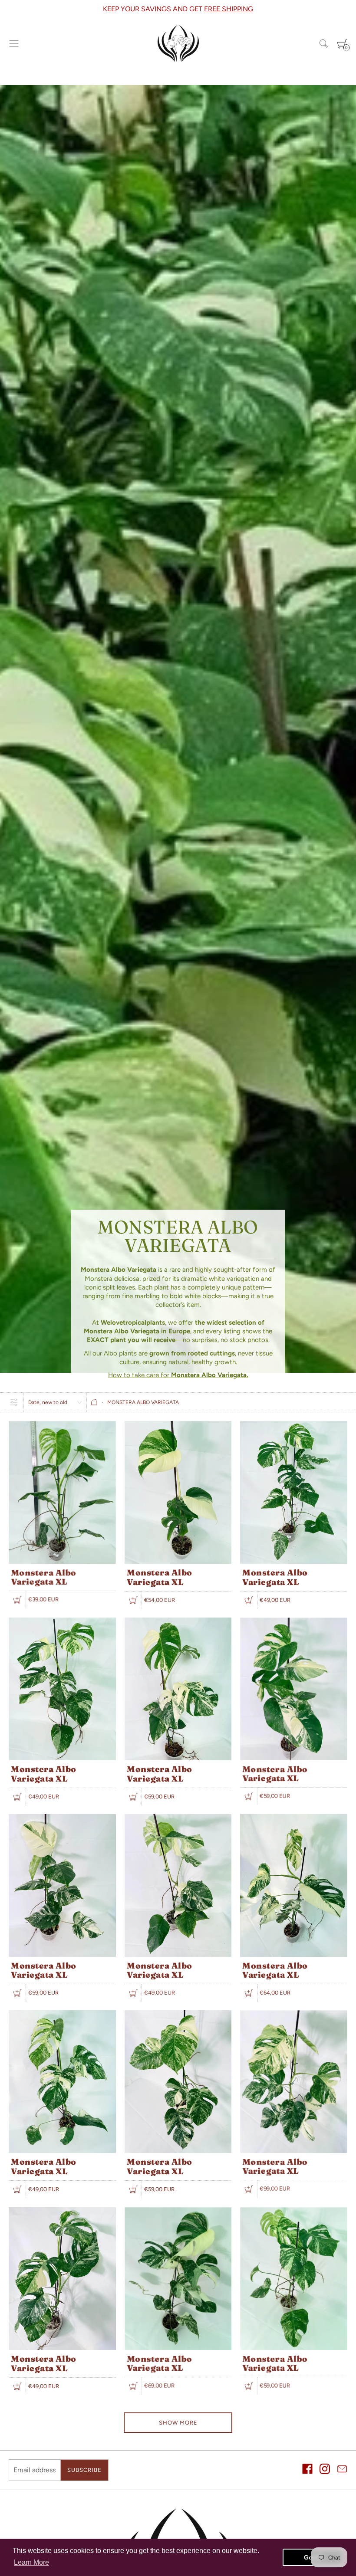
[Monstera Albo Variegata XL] (62, 1425)
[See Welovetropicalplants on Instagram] (325, 2470)
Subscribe (84, 2470)
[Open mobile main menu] (14, 44)
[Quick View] (17, 1600)
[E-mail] (342, 2470)
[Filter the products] (14, 1402)
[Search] (324, 44)
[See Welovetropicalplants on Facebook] (307, 2470)
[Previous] (4, 9)
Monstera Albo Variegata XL (44, 1577)
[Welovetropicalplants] (178, 44)
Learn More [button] (31, 2562)
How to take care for (178, 1375)
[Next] (352, 9)
